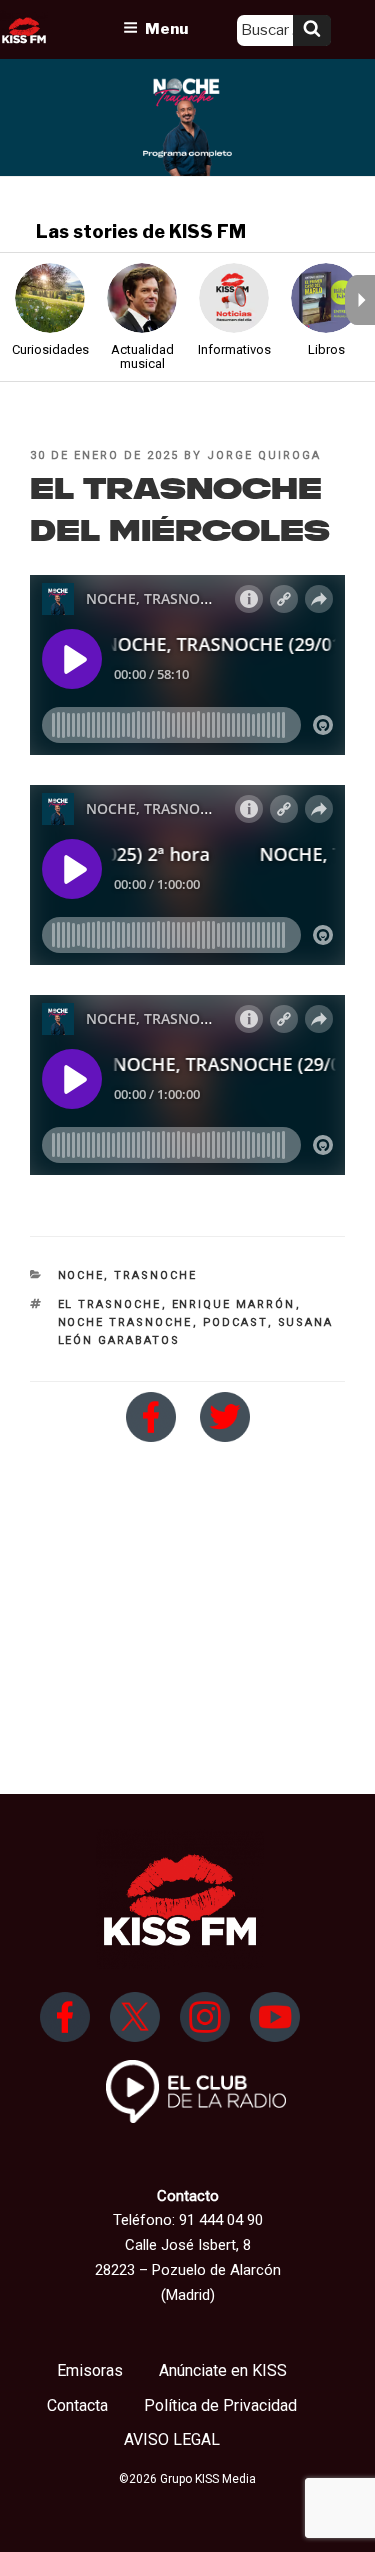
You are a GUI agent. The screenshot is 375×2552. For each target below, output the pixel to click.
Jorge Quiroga (264, 455)
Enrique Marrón (234, 1304)
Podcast (235, 1322)
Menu (166, 29)
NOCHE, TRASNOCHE (128, 1275)
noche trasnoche (125, 1322)
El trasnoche (110, 1304)
